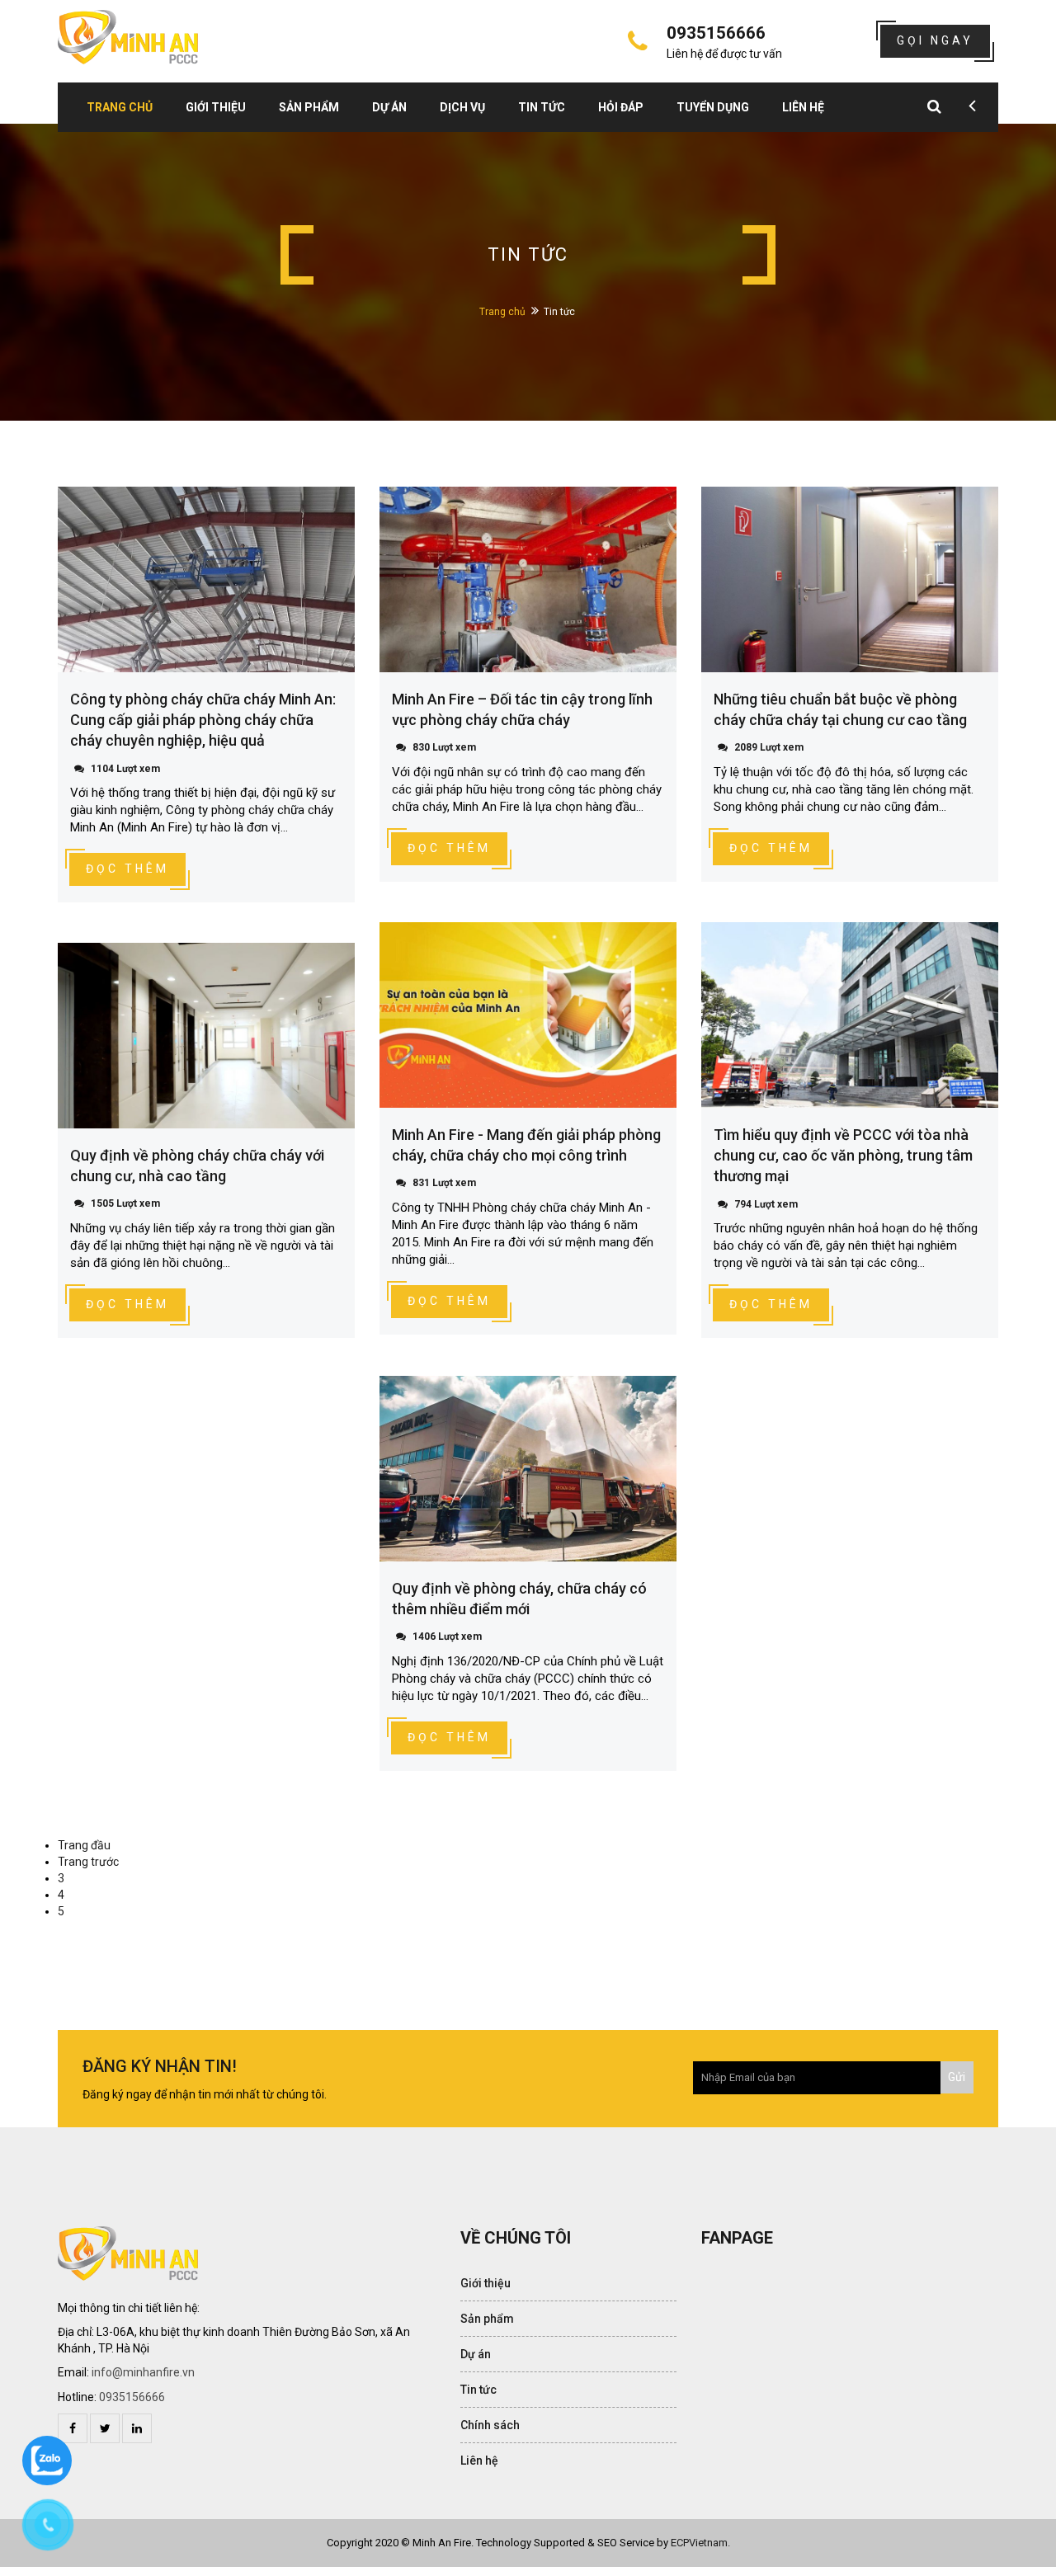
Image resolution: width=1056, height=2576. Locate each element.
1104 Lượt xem (125, 769)
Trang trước (88, 1862)
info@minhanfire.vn (143, 2372)
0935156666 (132, 2397)
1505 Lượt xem (125, 1203)
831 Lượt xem (444, 1183)
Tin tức (542, 107)
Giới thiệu (216, 107)
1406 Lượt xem (447, 1636)
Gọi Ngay (935, 40)
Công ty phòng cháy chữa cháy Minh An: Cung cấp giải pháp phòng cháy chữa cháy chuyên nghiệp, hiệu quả (203, 720)
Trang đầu (84, 1845)
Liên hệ (803, 107)
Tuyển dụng (713, 107)
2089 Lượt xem (769, 747)
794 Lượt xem (766, 1204)
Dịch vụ (462, 107)
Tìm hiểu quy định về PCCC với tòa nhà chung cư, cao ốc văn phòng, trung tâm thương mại (843, 1155)
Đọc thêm (127, 869)
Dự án (389, 107)
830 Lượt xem (444, 747)
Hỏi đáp (621, 107)
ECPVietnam (699, 2543)
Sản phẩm (309, 107)
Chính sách (490, 2425)
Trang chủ (120, 107)
